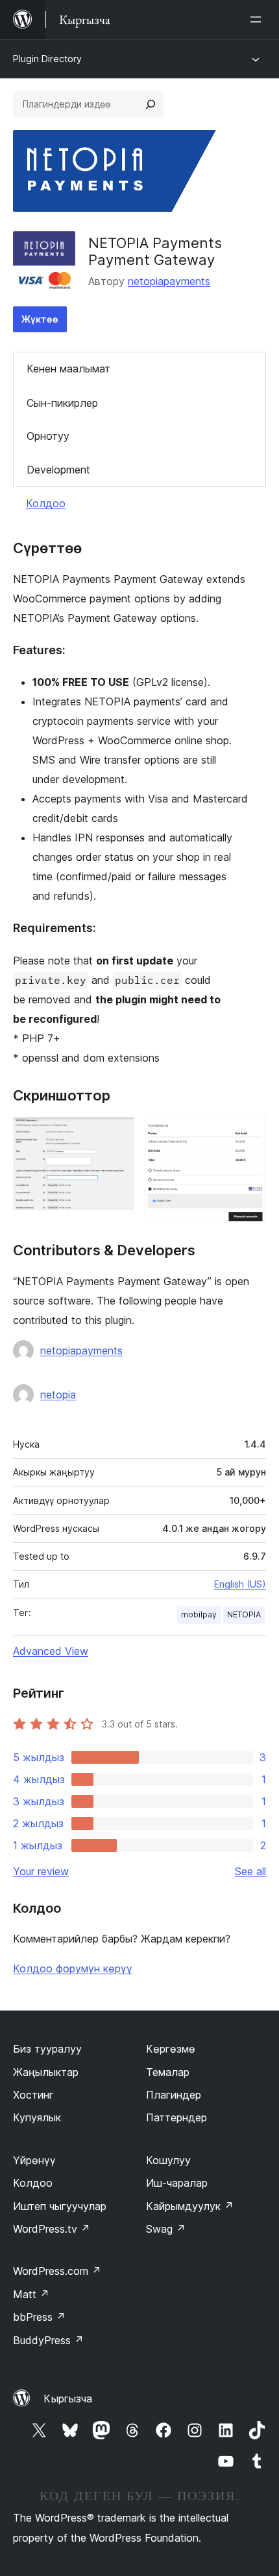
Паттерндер (176, 2117)
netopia (58, 1395)
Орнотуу (48, 436)
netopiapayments (169, 281)
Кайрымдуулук (190, 2206)
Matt (31, 2294)
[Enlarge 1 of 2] (117, 1134)
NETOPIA (244, 1614)
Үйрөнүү (34, 2160)
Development (58, 470)
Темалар (168, 2072)
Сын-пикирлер (62, 403)
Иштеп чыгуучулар (60, 2206)
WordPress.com (57, 2271)
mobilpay (199, 1614)
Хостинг (33, 2095)
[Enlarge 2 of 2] (249, 1134)
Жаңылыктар (46, 2072)
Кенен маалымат (68, 369)
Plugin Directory (47, 59)
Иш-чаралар (177, 2183)
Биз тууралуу (47, 2049)
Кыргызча (68, 2399)
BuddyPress (48, 2340)
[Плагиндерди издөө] (151, 104)
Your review (41, 1871)
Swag (166, 2229)
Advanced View (51, 1651)
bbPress (39, 2317)
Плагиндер (174, 2095)
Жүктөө (40, 319)
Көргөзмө (171, 2049)
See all (250, 1871)
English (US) (240, 1584)
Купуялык (37, 2117)
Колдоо (46, 503)
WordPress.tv (52, 2229)
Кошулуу (168, 2160)
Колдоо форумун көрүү (73, 1968)
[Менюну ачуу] (258, 19)
